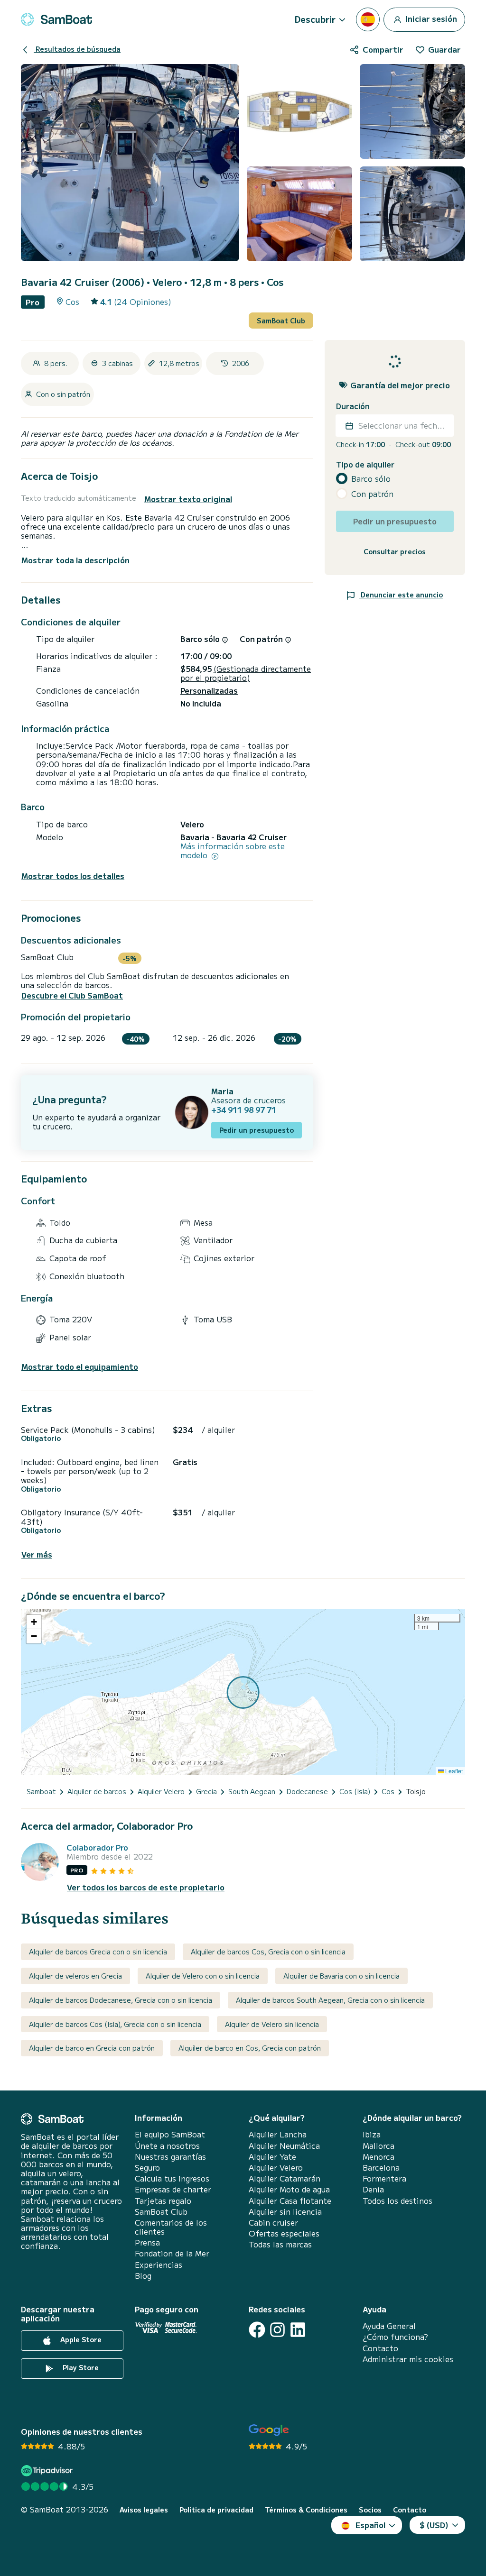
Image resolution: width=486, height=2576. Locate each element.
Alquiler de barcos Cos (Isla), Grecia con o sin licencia (115, 2024)
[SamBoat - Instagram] (277, 2330)
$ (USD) (434, 2525)
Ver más (37, 1554)
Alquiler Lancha (278, 2134)
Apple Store (80, 2340)
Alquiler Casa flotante (290, 2201)
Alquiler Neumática (284, 2146)
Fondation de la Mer (172, 2253)
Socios (370, 2510)
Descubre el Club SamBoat (72, 995)
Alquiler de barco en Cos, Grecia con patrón (250, 2048)
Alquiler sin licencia (285, 2212)
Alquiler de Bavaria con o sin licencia (341, 1976)
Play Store (80, 2368)
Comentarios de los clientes (171, 2227)
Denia (373, 2189)
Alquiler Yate (272, 2157)
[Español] (368, 19)
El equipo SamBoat (170, 2134)
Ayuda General (389, 2326)
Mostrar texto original (188, 499)
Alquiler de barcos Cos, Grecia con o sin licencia (268, 1952)
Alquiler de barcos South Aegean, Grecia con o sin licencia (330, 2000)
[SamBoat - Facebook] (257, 2330)
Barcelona (381, 2168)
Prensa (147, 2242)
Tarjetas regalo (163, 2201)
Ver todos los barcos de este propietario (146, 1887)
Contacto (380, 2348)
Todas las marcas (280, 2244)
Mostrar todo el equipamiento (80, 1367)
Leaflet (453, 1771)
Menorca (379, 2157)
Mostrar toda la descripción (75, 560)
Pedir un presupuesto (257, 1130)
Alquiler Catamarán (285, 2178)
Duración (353, 406)
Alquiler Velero (276, 2168)
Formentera (384, 2178)
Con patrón (372, 494)
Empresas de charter (173, 2189)
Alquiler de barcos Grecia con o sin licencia (98, 1952)
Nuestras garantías (170, 2157)
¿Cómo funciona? (395, 2337)
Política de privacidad (216, 2510)
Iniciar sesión (430, 18)
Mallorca (379, 2146)
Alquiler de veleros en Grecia (75, 1976)
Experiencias (159, 2265)
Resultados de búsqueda (77, 49)
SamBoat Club (281, 321)
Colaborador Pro (97, 1847)
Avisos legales (144, 2510)
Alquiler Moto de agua (289, 2189)
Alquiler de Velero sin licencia (272, 2024)
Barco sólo (371, 479)
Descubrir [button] (315, 19)
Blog (143, 2276)
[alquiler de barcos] (56, 19)
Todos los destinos (397, 2201)
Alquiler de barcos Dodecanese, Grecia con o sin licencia (121, 2000)
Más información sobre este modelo (233, 851)
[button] (34, 1622)
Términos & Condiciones (306, 2510)
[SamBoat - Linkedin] (298, 2330)
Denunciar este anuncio (401, 595)
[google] (269, 2430)
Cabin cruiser (273, 2223)
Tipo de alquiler (365, 464)
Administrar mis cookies (408, 2359)
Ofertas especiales (284, 2233)
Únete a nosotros (167, 2146)
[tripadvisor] (48, 2471)
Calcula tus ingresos (172, 2178)
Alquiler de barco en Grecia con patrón (92, 2048)
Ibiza (372, 2134)
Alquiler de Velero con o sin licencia (203, 1976)
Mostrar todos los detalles (73, 876)
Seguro (147, 2168)
